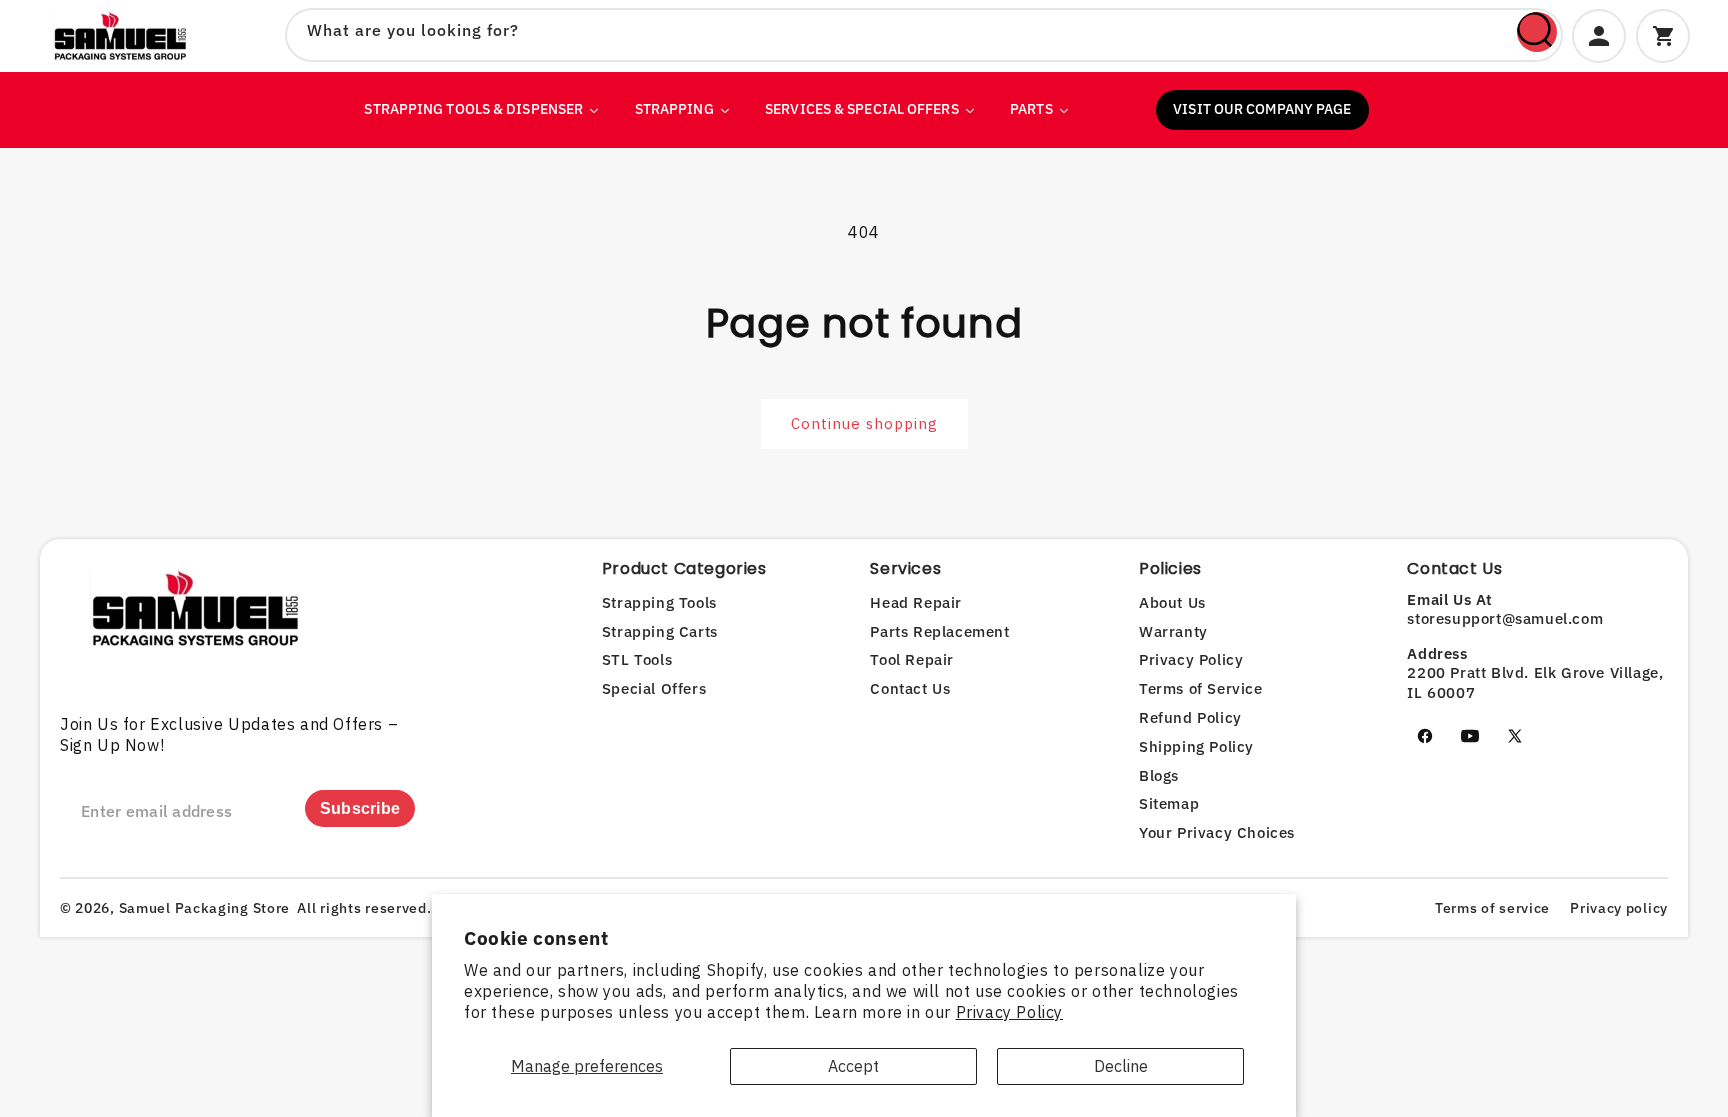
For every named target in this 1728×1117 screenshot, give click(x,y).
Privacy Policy (1009, 1012)
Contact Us (910, 688)
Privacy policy (1619, 908)
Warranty (1173, 631)
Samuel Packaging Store (204, 908)
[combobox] (924, 35)
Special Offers (654, 688)
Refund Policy (1190, 717)
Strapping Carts (660, 631)
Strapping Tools (659, 602)
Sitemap (1169, 803)
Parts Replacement (939, 631)
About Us (1172, 602)
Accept (853, 1066)
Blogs (1159, 775)
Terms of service (1492, 908)
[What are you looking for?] (1537, 32)
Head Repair (916, 602)
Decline (1121, 1066)
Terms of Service (1201, 688)
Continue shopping (864, 423)
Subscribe (360, 808)
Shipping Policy (1196, 746)
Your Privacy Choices (1217, 832)
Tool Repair (912, 659)
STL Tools (637, 659)
